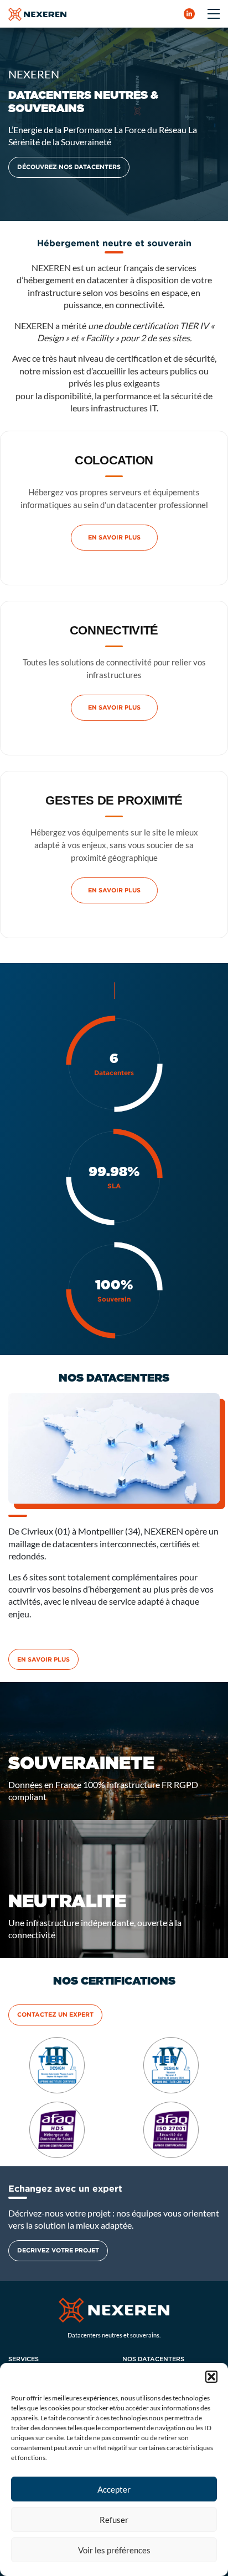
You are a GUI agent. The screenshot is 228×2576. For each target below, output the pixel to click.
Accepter (114, 2489)
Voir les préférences (114, 2550)
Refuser (114, 2520)
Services (24, 2359)
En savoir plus (114, 537)
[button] (211, 2377)
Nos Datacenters (153, 2359)
